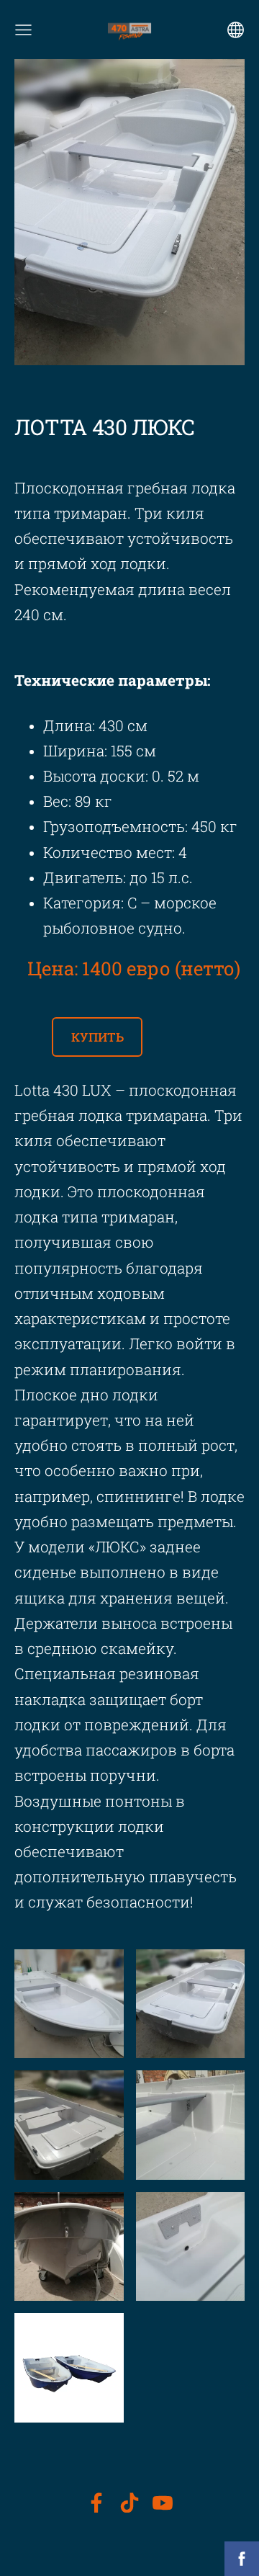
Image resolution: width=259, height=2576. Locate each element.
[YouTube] (163, 2503)
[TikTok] (129, 2503)
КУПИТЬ (97, 1037)
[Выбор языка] (236, 30)
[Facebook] (96, 2503)
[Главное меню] (23, 30)
